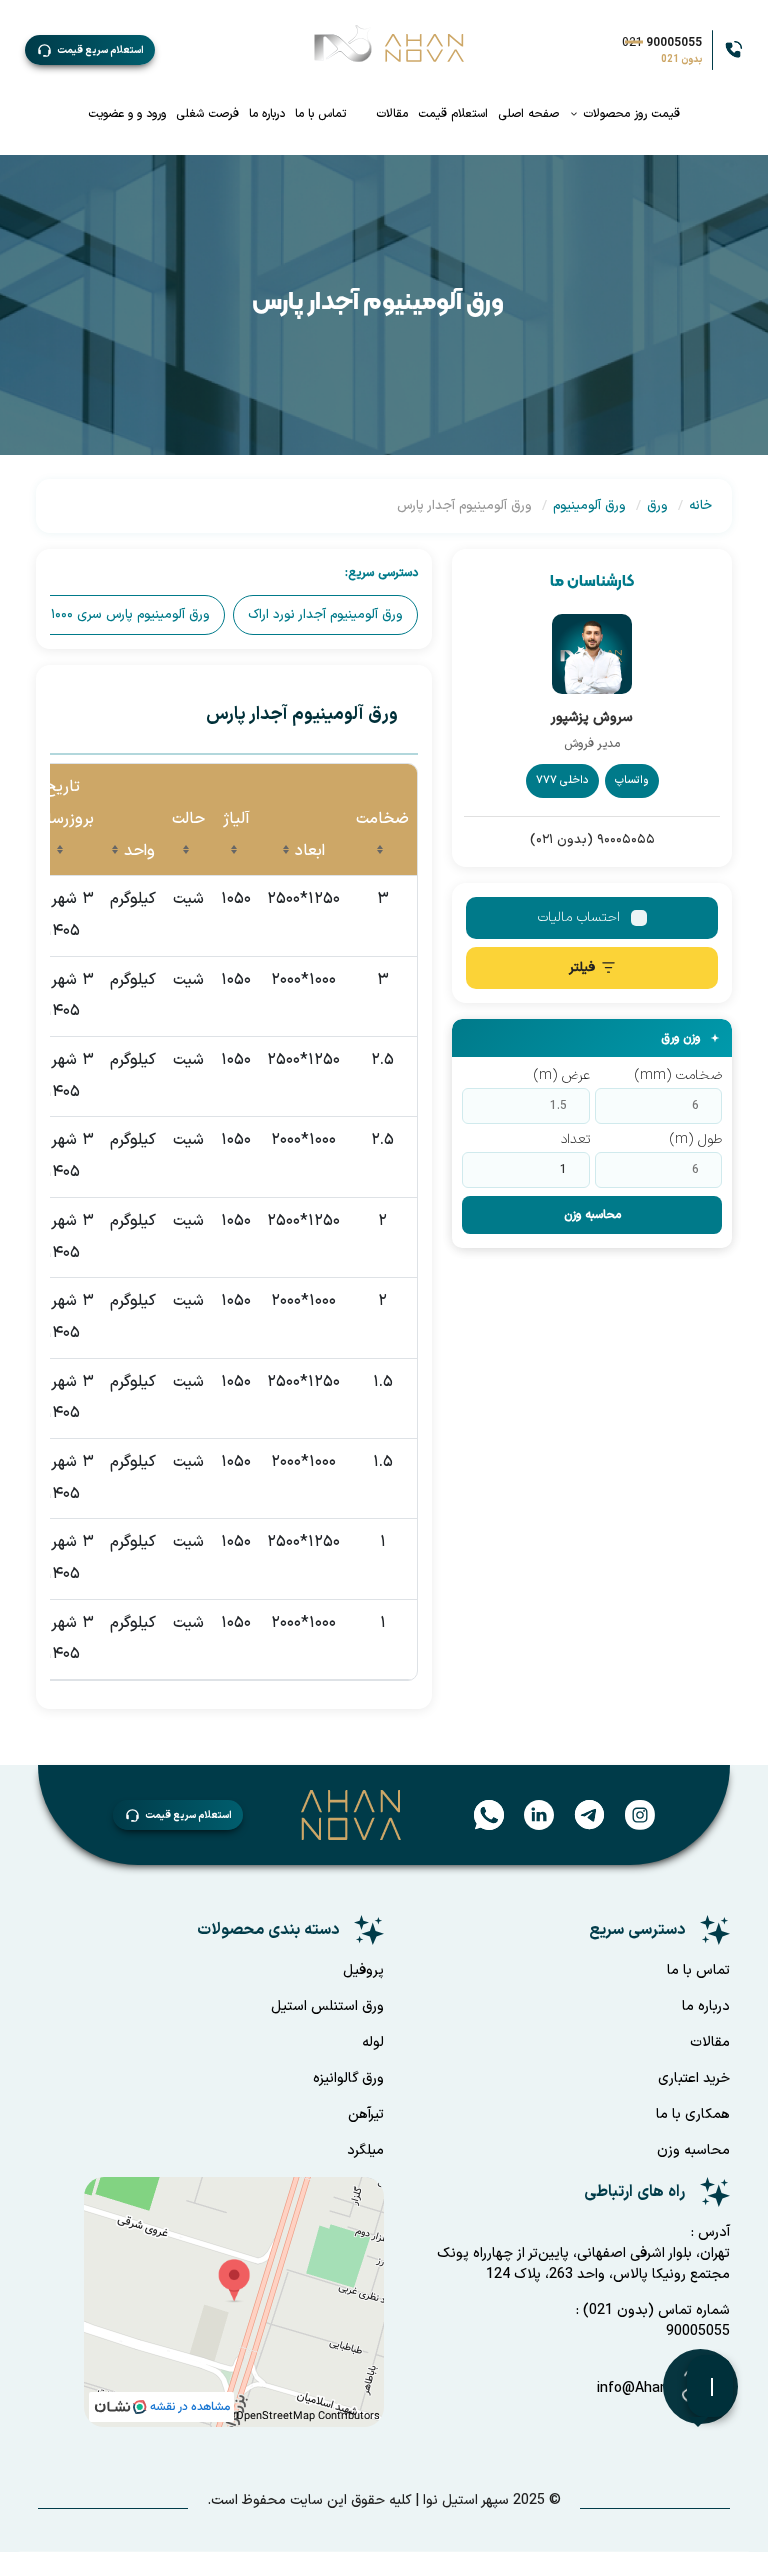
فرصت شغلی (207, 114)
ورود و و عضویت (127, 114)
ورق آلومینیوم (589, 506)
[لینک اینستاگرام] (630, 1814)
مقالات (392, 114)
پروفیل (363, 1970)
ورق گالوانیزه (348, 2078)
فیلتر (582, 968)
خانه (700, 506)
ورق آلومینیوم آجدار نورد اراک (325, 615)
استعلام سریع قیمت (100, 50)
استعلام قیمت (453, 114)
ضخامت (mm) (678, 1075)
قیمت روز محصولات (629, 114)
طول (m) (696, 1139)
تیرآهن (366, 2114)
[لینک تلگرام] (579, 1814)
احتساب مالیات (579, 917)
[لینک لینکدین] (529, 1814)
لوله (373, 2042)
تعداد (575, 1139)
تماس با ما (320, 114)
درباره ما (267, 114)
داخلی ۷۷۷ (562, 780)
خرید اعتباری (694, 2078)
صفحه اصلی (528, 114)
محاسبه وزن (592, 1215)
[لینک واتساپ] (481, 1814)
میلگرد (365, 2150)
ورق (657, 506)
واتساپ (632, 780)
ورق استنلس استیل (327, 2006)
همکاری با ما (693, 2114)
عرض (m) (562, 1075)
